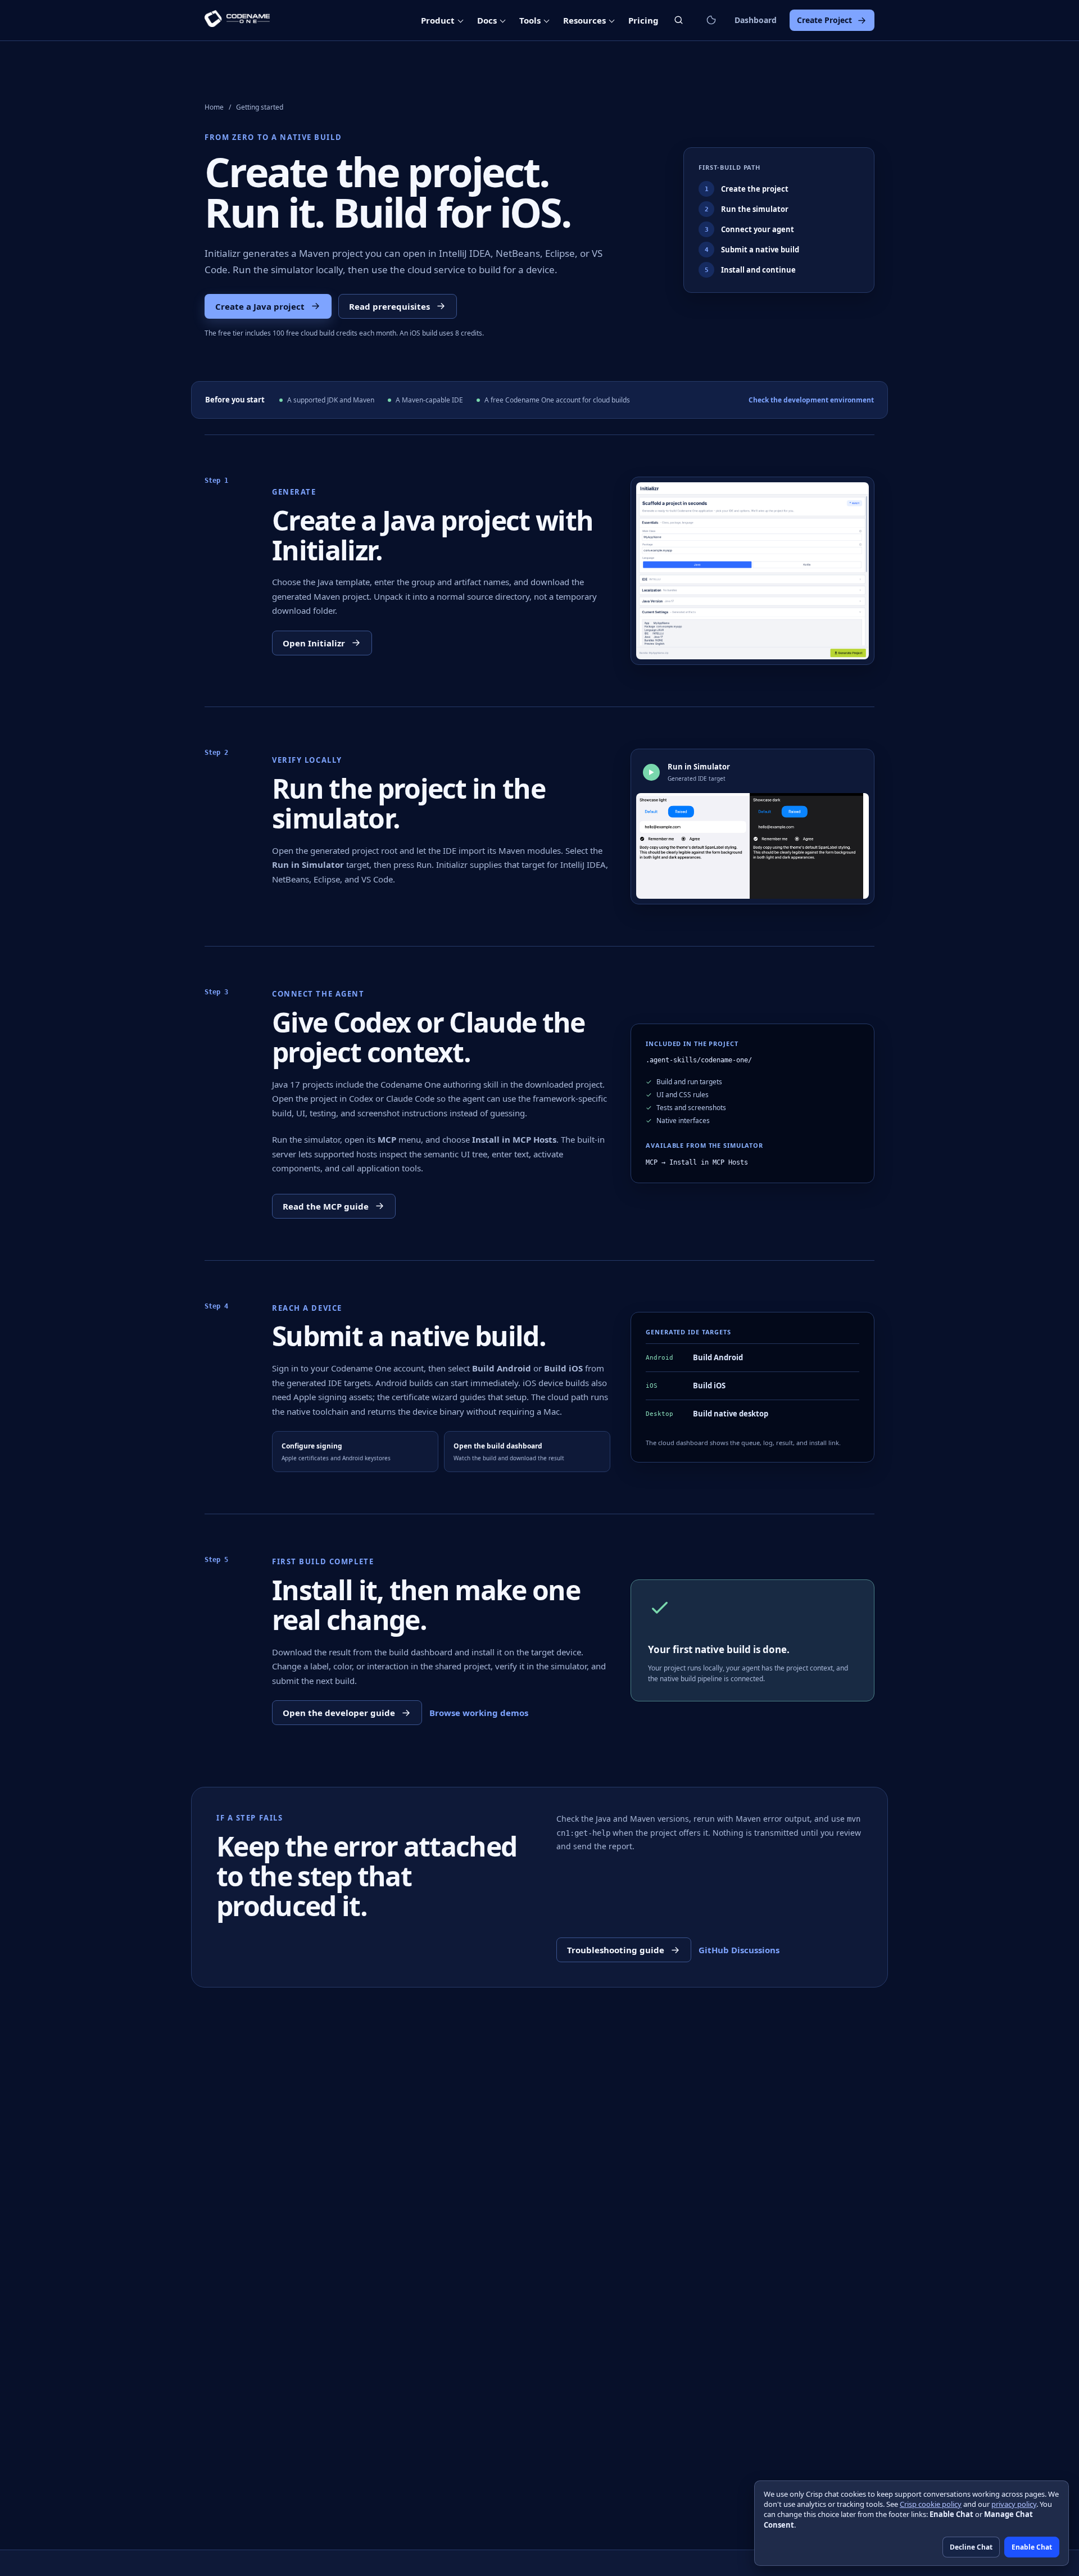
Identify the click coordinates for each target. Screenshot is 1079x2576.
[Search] (679, 20)
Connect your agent (750, 229)
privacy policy (1014, 2504)
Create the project (747, 189)
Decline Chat (971, 2547)
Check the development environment (811, 400)
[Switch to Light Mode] (711, 20)
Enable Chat (1032, 2547)
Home (214, 107)
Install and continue (751, 270)
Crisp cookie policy (931, 2504)
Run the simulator (747, 209)
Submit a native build (752, 250)
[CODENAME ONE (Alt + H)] (237, 20)
